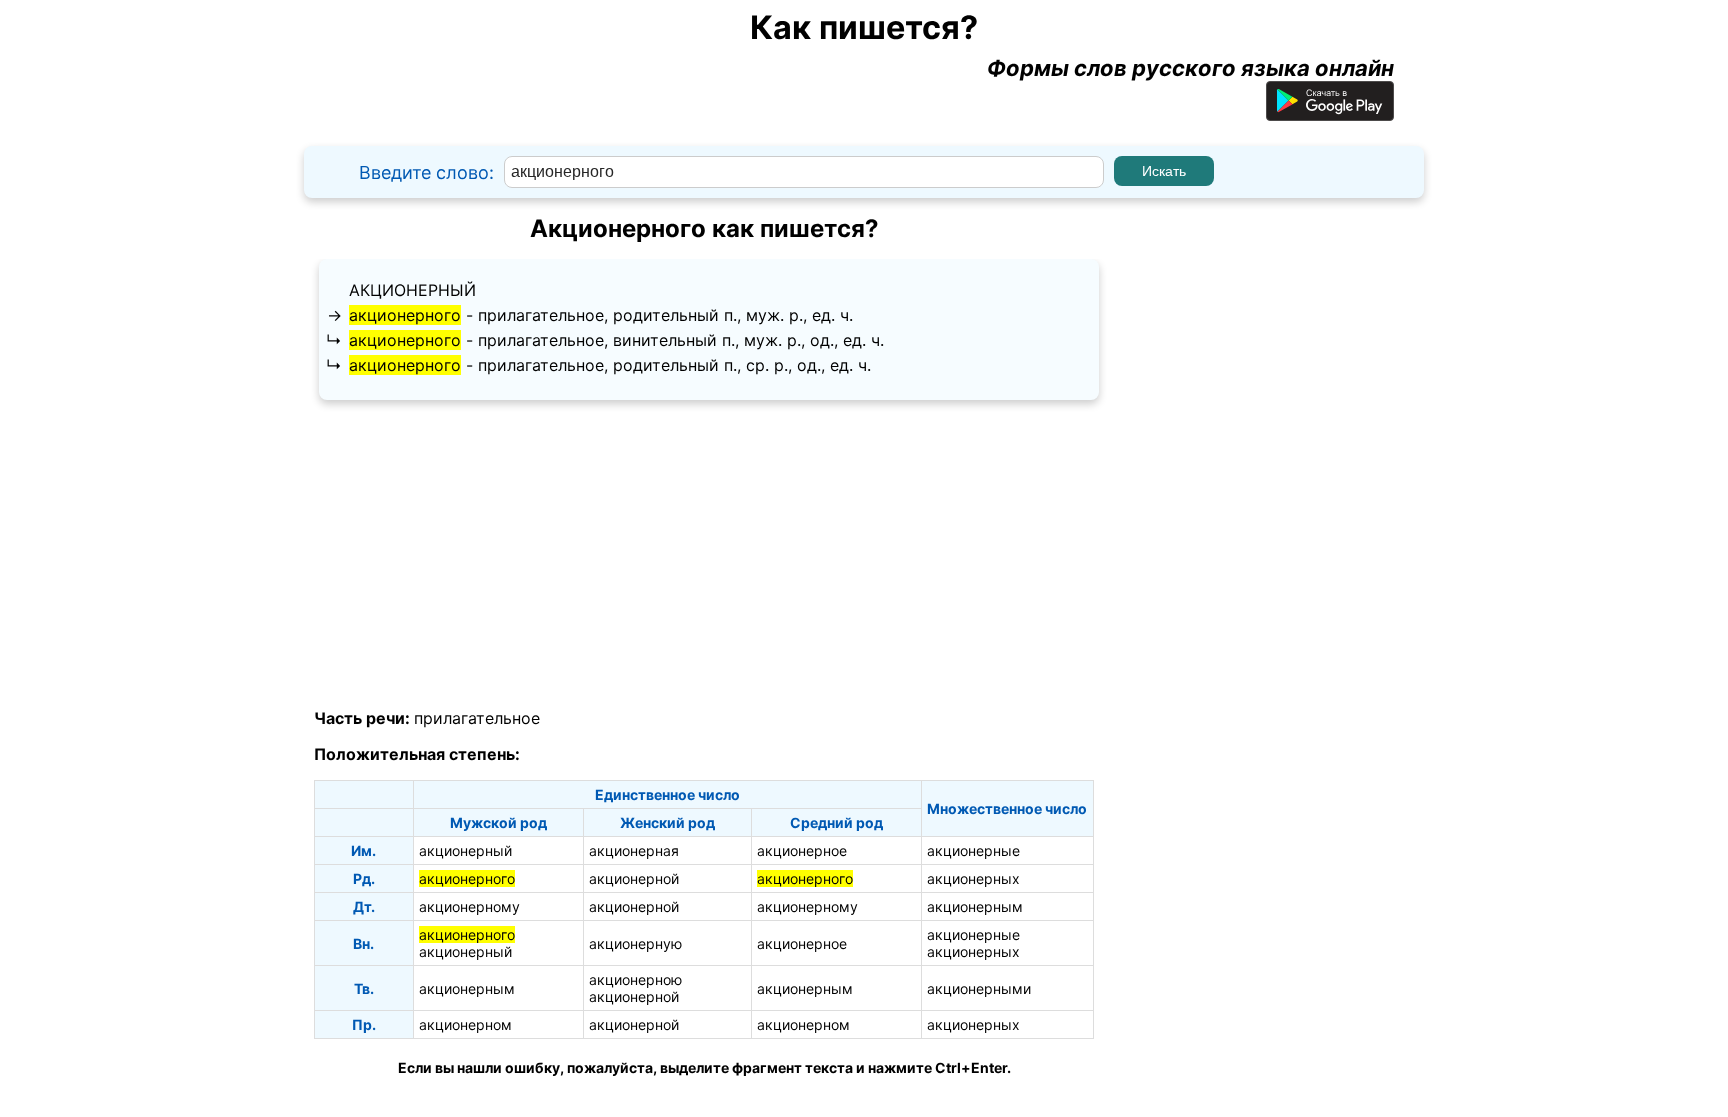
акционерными (979, 988)
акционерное (802, 850)
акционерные (973, 850)
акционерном (465, 1024)
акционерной (634, 878)
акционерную (635, 943)
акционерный (412, 290)
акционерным (975, 906)
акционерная (634, 850)
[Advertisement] (704, 555)
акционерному (469, 906)
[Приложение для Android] (1330, 113)
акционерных (973, 878)
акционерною (635, 979)
